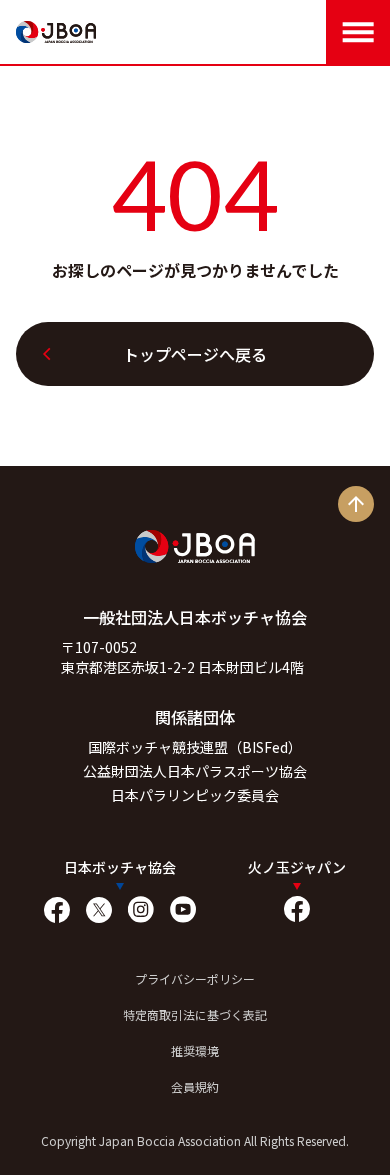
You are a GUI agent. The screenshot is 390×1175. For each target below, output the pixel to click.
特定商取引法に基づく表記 (195, 1014)
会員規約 (195, 1086)
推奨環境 (195, 1050)
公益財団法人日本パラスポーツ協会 (195, 771)
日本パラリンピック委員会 (195, 795)
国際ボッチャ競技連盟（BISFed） (195, 747)
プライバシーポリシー (195, 978)
